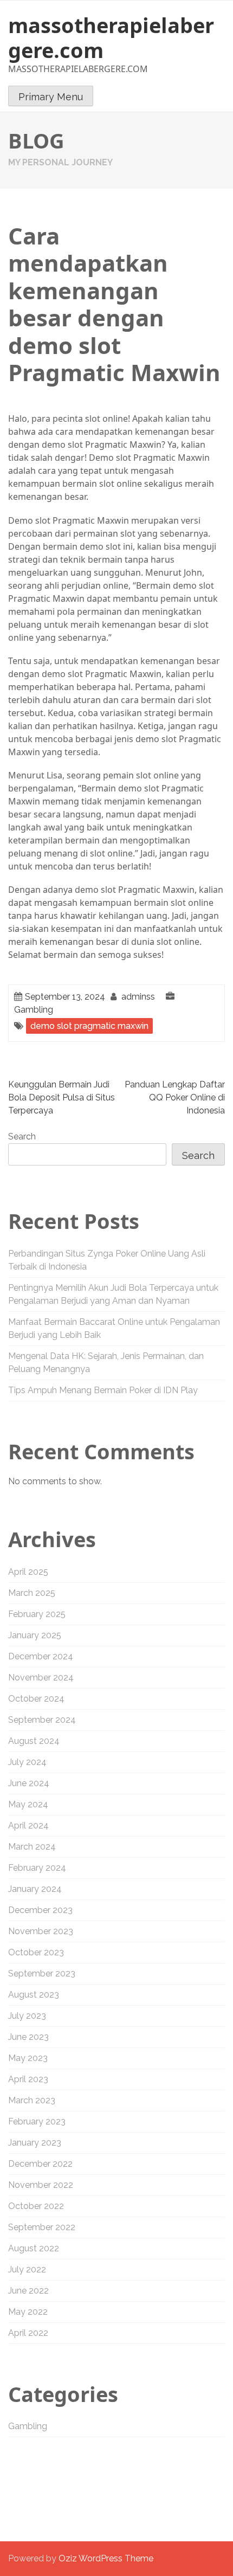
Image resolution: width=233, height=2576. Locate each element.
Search (22, 1136)
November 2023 (41, 1931)
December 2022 (40, 2164)
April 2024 (28, 1825)
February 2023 (37, 2121)
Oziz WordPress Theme (106, 2558)
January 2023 (35, 2143)
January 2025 (35, 1635)
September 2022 (42, 2227)
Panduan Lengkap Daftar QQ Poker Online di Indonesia (175, 1097)
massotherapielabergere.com (111, 37)
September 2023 (42, 1973)
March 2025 (32, 1593)
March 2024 (32, 1847)
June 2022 (28, 2291)
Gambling (34, 1010)
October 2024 (36, 1699)
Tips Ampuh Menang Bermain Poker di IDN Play (103, 1390)
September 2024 (42, 1720)
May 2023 (28, 2058)
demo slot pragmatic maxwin (89, 1026)
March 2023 (32, 2100)
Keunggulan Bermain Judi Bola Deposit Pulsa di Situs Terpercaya (62, 1097)
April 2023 (28, 2079)
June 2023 (28, 2037)
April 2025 (28, 1572)
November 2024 (41, 1677)
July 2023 (27, 2016)
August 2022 (34, 2248)
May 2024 (28, 1804)
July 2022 (27, 2269)
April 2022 (28, 2333)
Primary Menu (51, 97)
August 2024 (34, 1741)
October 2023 (36, 1952)
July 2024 (27, 1762)
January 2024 (35, 1889)
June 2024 (29, 1783)
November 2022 (41, 2185)
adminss (138, 997)
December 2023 (40, 1910)
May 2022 (28, 2312)
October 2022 (36, 2206)
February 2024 (37, 1868)
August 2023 (34, 1995)
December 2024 (41, 1656)
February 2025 (37, 1614)
